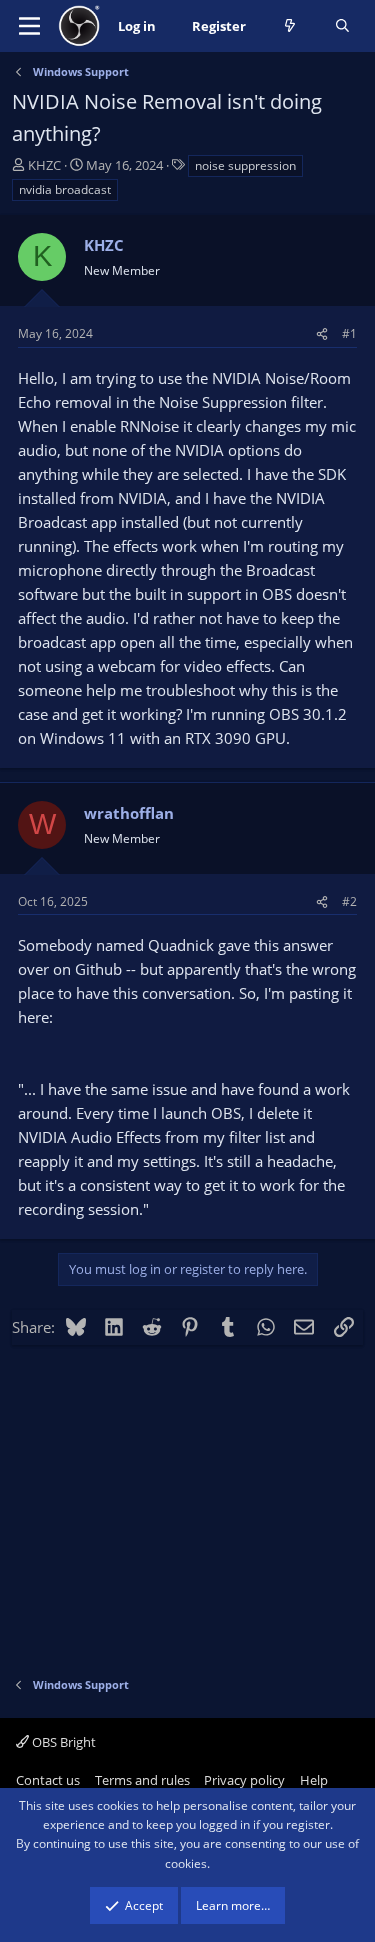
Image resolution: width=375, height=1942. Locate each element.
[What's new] (290, 26)
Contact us (48, 1780)
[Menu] (29, 26)
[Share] (322, 333)
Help (314, 1780)
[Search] (342, 26)
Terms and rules (142, 1780)
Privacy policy (244, 1780)
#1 (349, 333)
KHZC (44, 165)
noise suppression (245, 165)
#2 (349, 901)
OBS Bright (62, 1742)
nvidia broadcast (65, 189)
